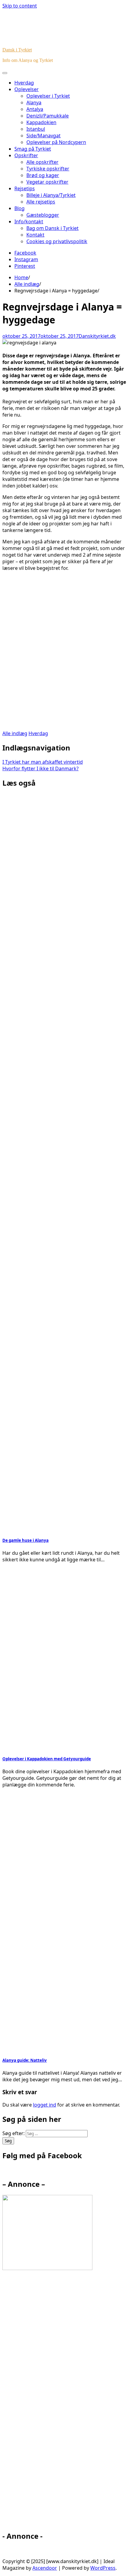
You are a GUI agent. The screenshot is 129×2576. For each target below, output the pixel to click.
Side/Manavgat (43, 136)
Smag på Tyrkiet (33, 149)
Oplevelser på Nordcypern (56, 142)
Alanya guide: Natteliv (25, 2060)
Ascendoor (45, 2568)
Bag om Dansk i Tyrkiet (52, 228)
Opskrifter (26, 155)
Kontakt (35, 235)
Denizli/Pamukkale (48, 116)
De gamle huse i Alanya (25, 1540)
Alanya (34, 102)
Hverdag (24, 83)
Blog (19, 208)
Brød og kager (43, 175)
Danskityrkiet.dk (97, 336)
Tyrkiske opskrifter (48, 169)
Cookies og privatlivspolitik (57, 241)
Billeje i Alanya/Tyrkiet (51, 195)
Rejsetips (25, 188)
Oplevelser (27, 89)
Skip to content (20, 6)
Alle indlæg (15, 733)
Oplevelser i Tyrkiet (48, 96)
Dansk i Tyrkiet (17, 50)
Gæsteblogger (43, 215)
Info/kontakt (29, 222)
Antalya (35, 109)
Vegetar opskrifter (47, 182)
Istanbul (36, 129)
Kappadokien (41, 122)
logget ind (45, 2105)
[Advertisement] (64, 654)
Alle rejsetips (41, 202)
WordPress (103, 2568)
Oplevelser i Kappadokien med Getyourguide (47, 1759)
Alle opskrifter (42, 162)
